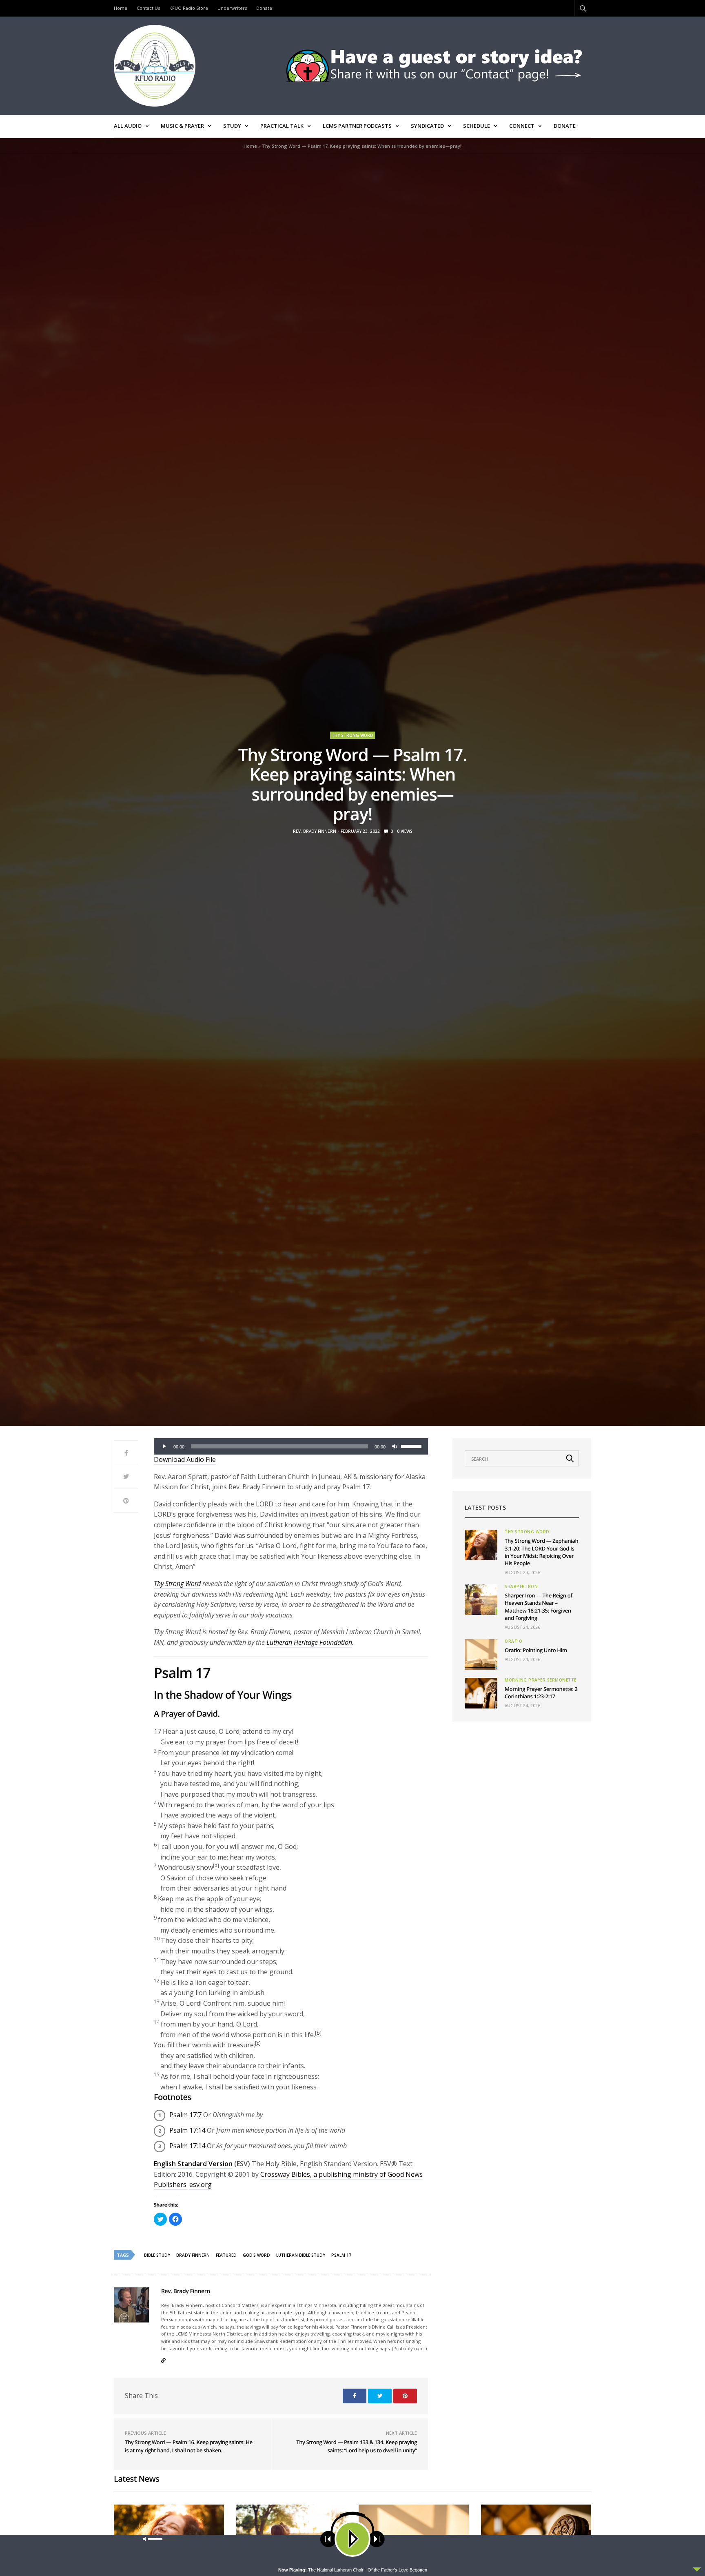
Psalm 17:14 (187, 2130)
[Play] (164, 1446)
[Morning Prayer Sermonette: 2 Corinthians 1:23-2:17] (481, 1693)
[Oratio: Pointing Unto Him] (481, 1654)
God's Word (256, 2255)
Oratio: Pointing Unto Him (536, 1650)
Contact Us (148, 8)
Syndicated (427, 126)
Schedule (477, 126)
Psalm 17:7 (185, 2115)
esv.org (201, 2184)
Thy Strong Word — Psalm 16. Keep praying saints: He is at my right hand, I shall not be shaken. (189, 2446)
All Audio (128, 126)
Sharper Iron (521, 1586)
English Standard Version (193, 2164)
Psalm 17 (341, 2255)
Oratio (513, 1641)
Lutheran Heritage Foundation (309, 1642)
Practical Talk (282, 126)
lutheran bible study (301, 2255)
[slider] (412, 1446)
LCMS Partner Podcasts (357, 126)
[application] (291, 1446)
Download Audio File (185, 1459)
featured (226, 2255)
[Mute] (395, 1446)
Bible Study (157, 2255)
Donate (264, 8)
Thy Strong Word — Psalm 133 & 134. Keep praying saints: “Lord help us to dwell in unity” (357, 2446)
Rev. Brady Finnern (315, 831)
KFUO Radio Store (189, 8)
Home (121, 8)
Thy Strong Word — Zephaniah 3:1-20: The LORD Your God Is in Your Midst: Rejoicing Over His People (541, 1552)
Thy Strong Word (352, 735)
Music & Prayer (182, 126)
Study (232, 126)
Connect (522, 126)
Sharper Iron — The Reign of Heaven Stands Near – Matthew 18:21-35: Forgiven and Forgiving (539, 1607)
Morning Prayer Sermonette (541, 1680)
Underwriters (232, 8)
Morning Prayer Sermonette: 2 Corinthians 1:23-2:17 (541, 1693)
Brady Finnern (193, 2255)
